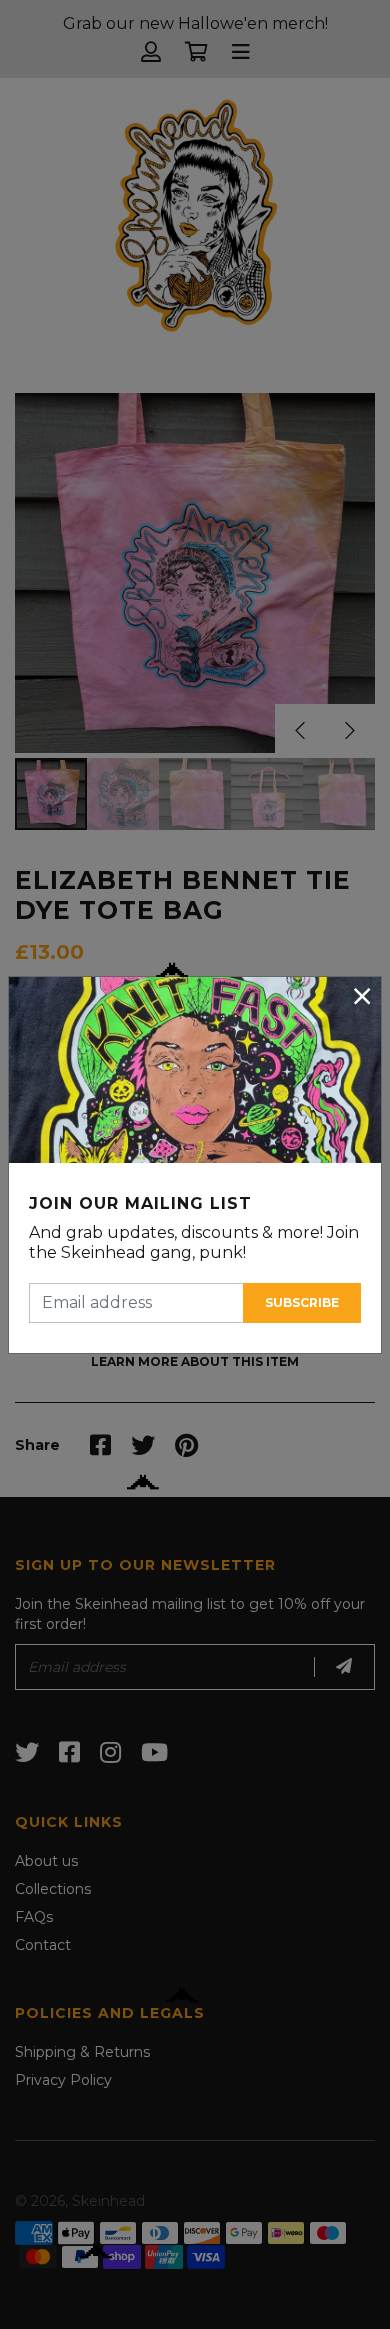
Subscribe (302, 1302)
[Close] (362, 996)
